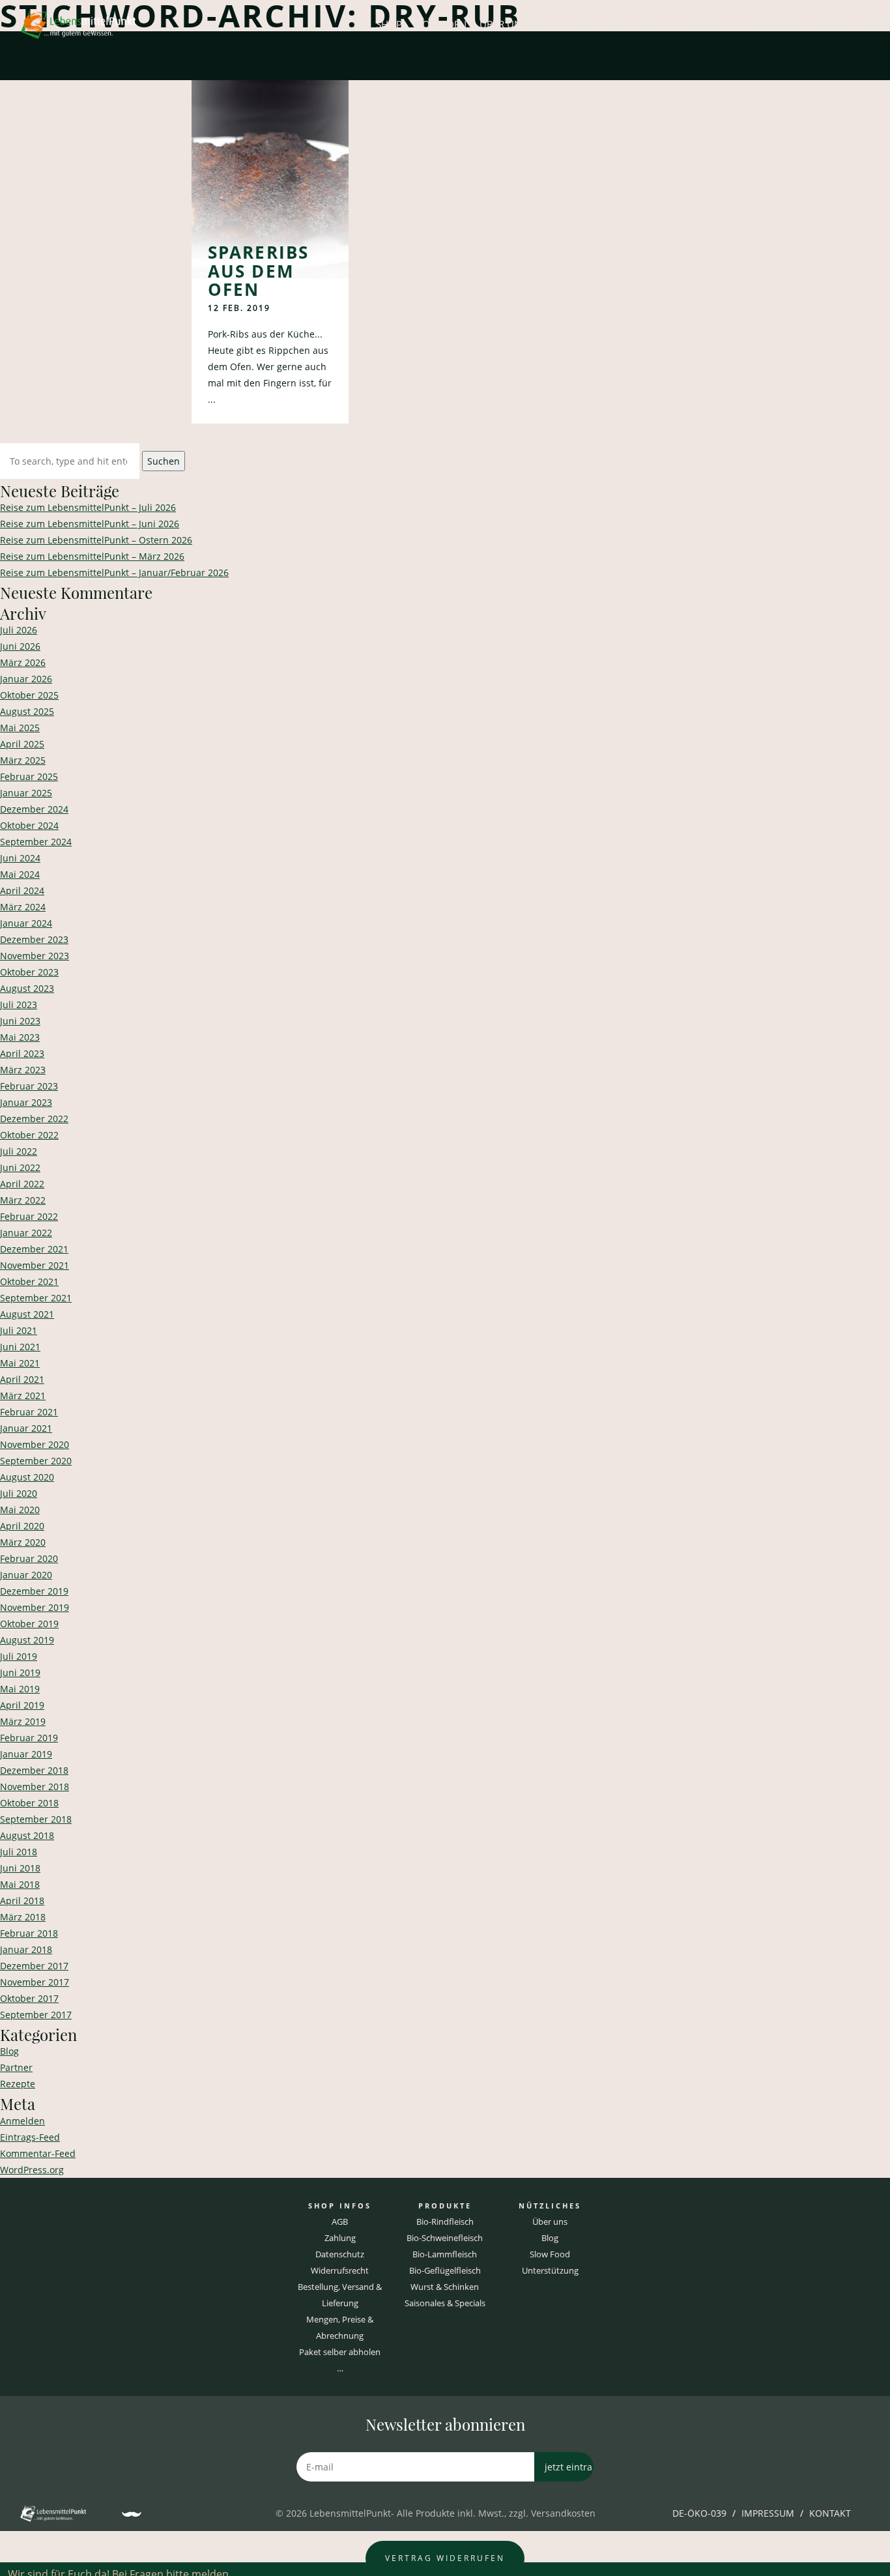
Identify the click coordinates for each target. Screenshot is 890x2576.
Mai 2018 (20, 1884)
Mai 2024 (20, 874)
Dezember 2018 (34, 1770)
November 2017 (35, 1982)
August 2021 (27, 1314)
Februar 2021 (29, 1412)
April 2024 (22, 890)
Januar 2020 (26, 1575)
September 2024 (36, 842)
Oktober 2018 (29, 1803)
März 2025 (23, 760)
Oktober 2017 (29, 1998)
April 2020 (22, 1526)
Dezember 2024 (34, 809)
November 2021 (35, 1265)
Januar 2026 (26, 679)
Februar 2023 (29, 1086)
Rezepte (598, 24)
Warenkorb (775, 24)
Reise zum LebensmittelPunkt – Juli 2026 (88, 507)
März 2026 (23, 662)
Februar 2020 (29, 1558)
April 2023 (22, 1053)
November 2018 (35, 1787)
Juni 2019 (20, 1672)
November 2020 (35, 1444)
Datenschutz (340, 2254)
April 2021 (22, 1379)
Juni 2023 (20, 1021)
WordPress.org (32, 2170)
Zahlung (340, 2238)
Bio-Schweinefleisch (445, 2238)
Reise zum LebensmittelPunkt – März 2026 (92, 556)
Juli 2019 (19, 1656)
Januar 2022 (26, 1233)
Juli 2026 (19, 630)
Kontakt (830, 2513)
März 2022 (23, 1200)
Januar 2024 (26, 923)
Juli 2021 (19, 1330)
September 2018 (36, 1819)
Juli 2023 (19, 1005)
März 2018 (23, 1917)
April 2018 (22, 1901)
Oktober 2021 (29, 1281)
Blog (553, 24)
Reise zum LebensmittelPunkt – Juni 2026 (90, 524)
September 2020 (36, 1461)
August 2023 (27, 988)
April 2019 (22, 1705)
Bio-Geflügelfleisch (445, 2270)
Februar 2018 (29, 1933)
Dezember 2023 (34, 939)
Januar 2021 (26, 1428)
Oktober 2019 (29, 1624)
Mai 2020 (20, 1510)
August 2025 (27, 711)
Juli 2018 (19, 1852)
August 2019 (27, 1640)
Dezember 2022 (34, 1119)
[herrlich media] (132, 2514)
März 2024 (23, 907)
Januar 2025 (26, 793)
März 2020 (23, 1542)
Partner (16, 2067)
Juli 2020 (19, 1493)
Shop (389, 24)
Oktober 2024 (29, 825)
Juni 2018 (20, 1868)
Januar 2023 (26, 1102)
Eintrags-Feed (30, 2137)
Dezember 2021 (34, 1249)
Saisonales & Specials (445, 2303)
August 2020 (27, 1477)
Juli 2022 (19, 1151)
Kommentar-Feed (38, 2153)
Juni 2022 (20, 1167)
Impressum (768, 2513)
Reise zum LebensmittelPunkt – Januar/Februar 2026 (114, 572)
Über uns (503, 24)
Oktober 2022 (29, 1135)
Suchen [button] (164, 461)
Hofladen (441, 24)
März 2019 (23, 1721)
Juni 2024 (20, 858)
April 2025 (22, 744)
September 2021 (36, 1298)
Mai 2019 (20, 1689)
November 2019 (35, 1607)
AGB (340, 2221)
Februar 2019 (29, 1738)
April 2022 (22, 1184)
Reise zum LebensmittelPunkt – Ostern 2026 (96, 540)
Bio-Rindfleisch (445, 2221)
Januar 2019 (26, 1754)
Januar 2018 (26, 1949)
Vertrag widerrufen (445, 2558)
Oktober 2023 (29, 972)
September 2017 (36, 2015)
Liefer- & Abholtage (682, 24)
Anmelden (844, 24)
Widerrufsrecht (340, 2270)
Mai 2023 (20, 1037)
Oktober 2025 (29, 695)
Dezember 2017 (34, 1966)
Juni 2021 (20, 1347)
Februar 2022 (29, 1216)
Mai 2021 (20, 1363)
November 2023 (35, 956)
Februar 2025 (29, 776)
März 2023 (23, 1070)
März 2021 (23, 1396)
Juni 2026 (20, 646)
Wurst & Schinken (445, 2287)
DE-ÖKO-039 (699, 2513)
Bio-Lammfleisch (445, 2254)
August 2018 (27, 1835)
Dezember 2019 (34, 1591)
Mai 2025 (20, 728)
